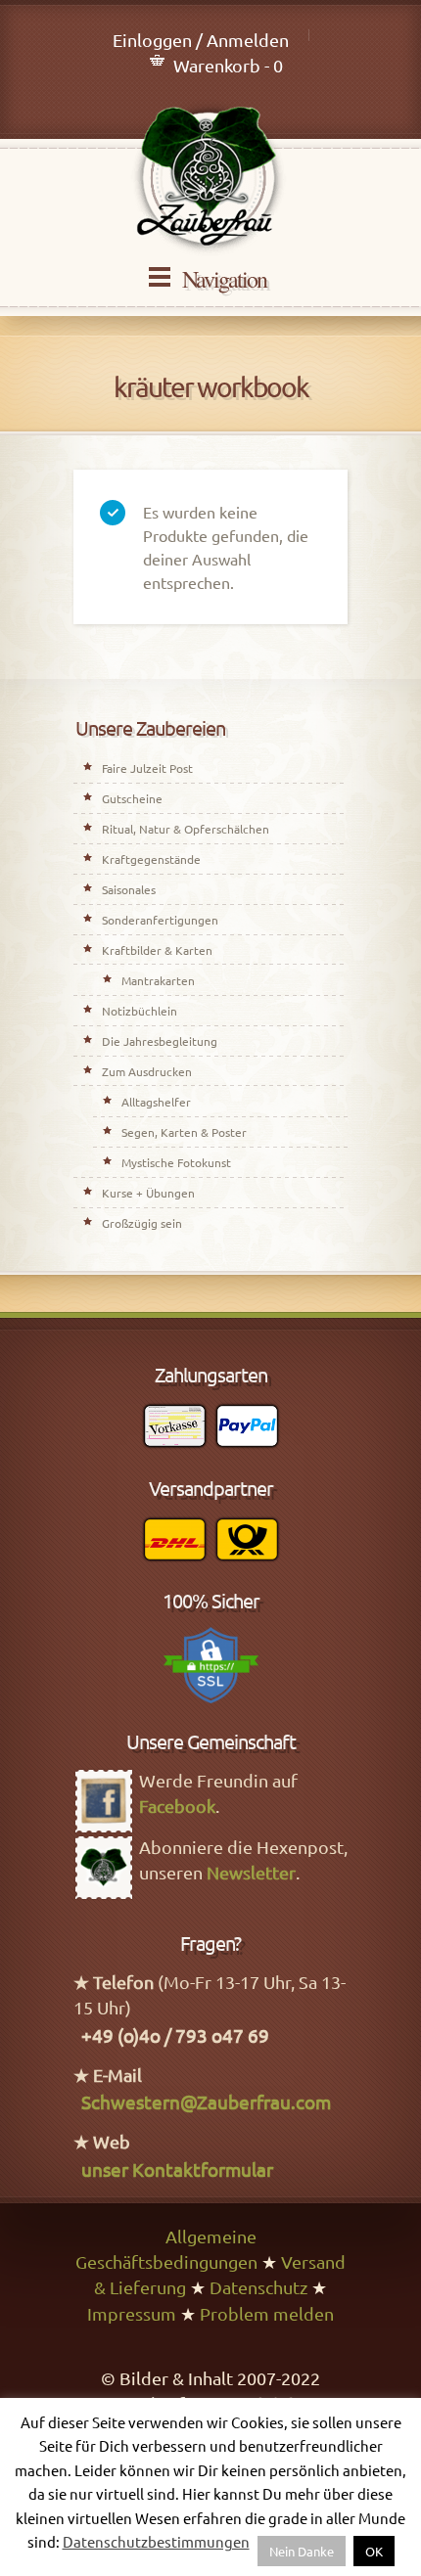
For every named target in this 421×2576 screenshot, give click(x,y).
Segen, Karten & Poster (184, 1132)
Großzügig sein (142, 1223)
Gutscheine (132, 798)
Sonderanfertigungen (160, 920)
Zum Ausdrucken (147, 1071)
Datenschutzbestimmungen (156, 2541)
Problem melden (267, 2313)
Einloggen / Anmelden (201, 40)
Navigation (224, 279)
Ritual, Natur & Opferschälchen (186, 829)
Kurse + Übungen (148, 1193)
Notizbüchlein (140, 1011)
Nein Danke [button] (302, 2551)
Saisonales (129, 889)
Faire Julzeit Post (147, 768)
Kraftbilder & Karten (157, 950)
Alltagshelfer (156, 1102)
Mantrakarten (158, 980)
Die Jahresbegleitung (160, 1041)
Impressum (132, 2313)
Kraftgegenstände (151, 859)
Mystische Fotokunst (176, 1162)
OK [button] (374, 2551)
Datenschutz (258, 2287)
